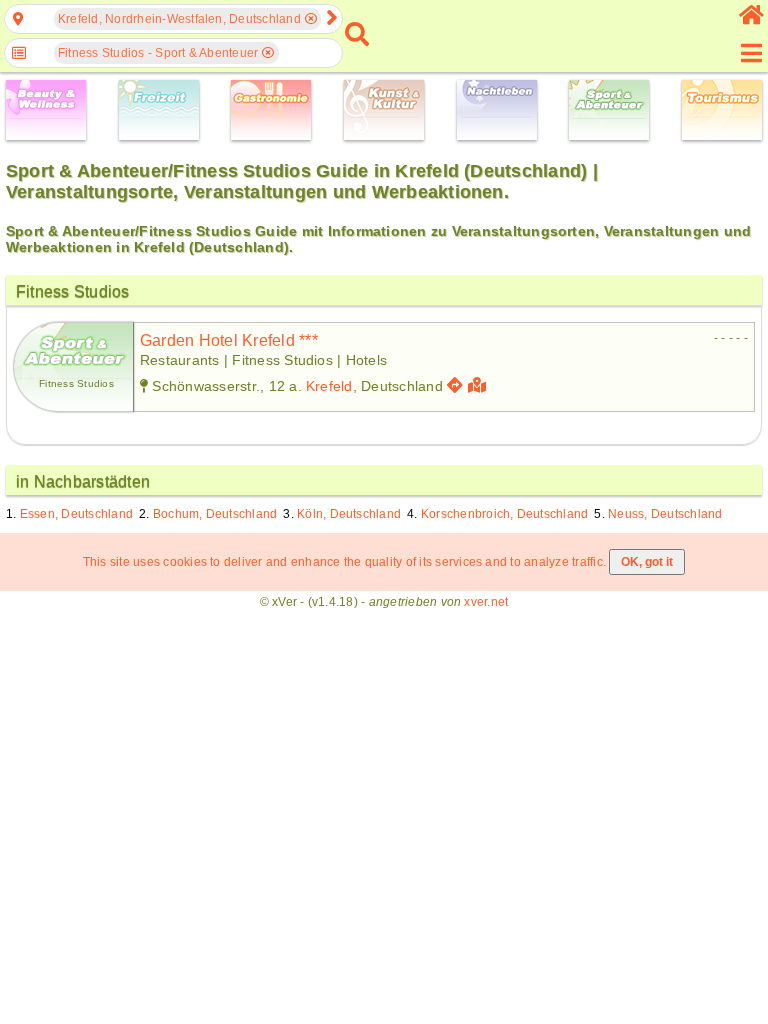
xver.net (486, 602)
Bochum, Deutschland (215, 514)
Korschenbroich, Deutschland (504, 514)
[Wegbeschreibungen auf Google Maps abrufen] (455, 385)
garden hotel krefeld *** (229, 340)
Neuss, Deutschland (665, 514)
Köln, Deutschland (349, 514)
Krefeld (329, 386)
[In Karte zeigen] (479, 385)
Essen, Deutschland (76, 514)
